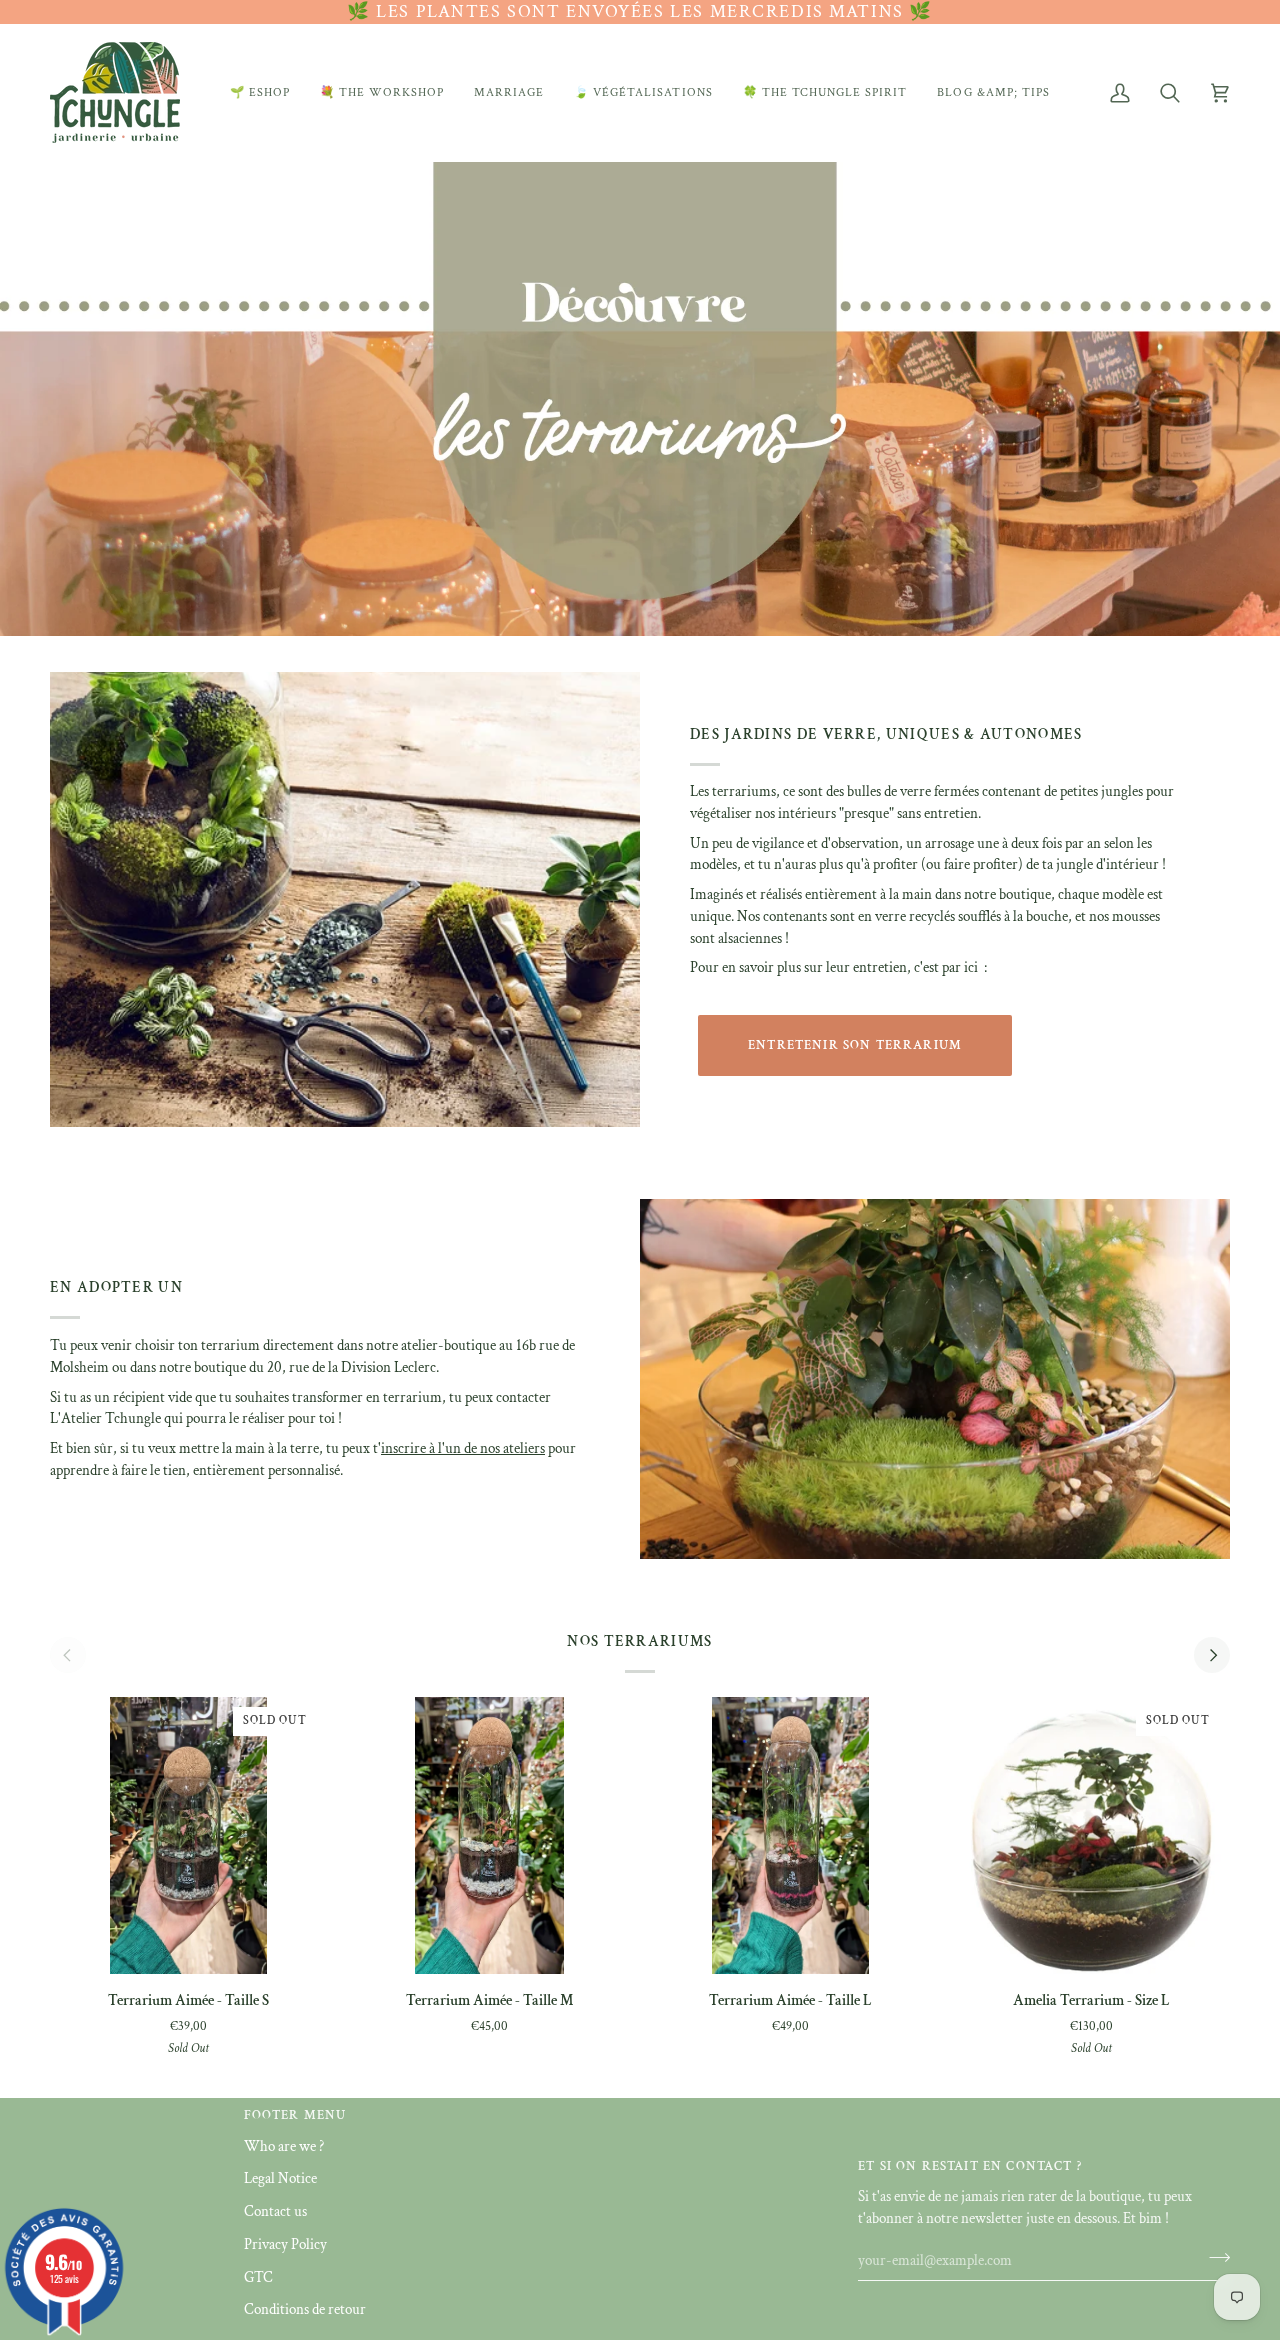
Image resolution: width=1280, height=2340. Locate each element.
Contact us (275, 2211)
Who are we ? (284, 2146)
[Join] (1213, 2258)
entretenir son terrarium (855, 1045)
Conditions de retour (305, 2309)
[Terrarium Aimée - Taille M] (489, 1835)
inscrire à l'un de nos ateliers (463, 1448)
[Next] (1212, 1655)
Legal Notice (280, 2178)
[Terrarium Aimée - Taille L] (790, 1835)
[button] (260, 92)
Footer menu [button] (295, 2115)
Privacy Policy (285, 2244)
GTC (258, 2277)
